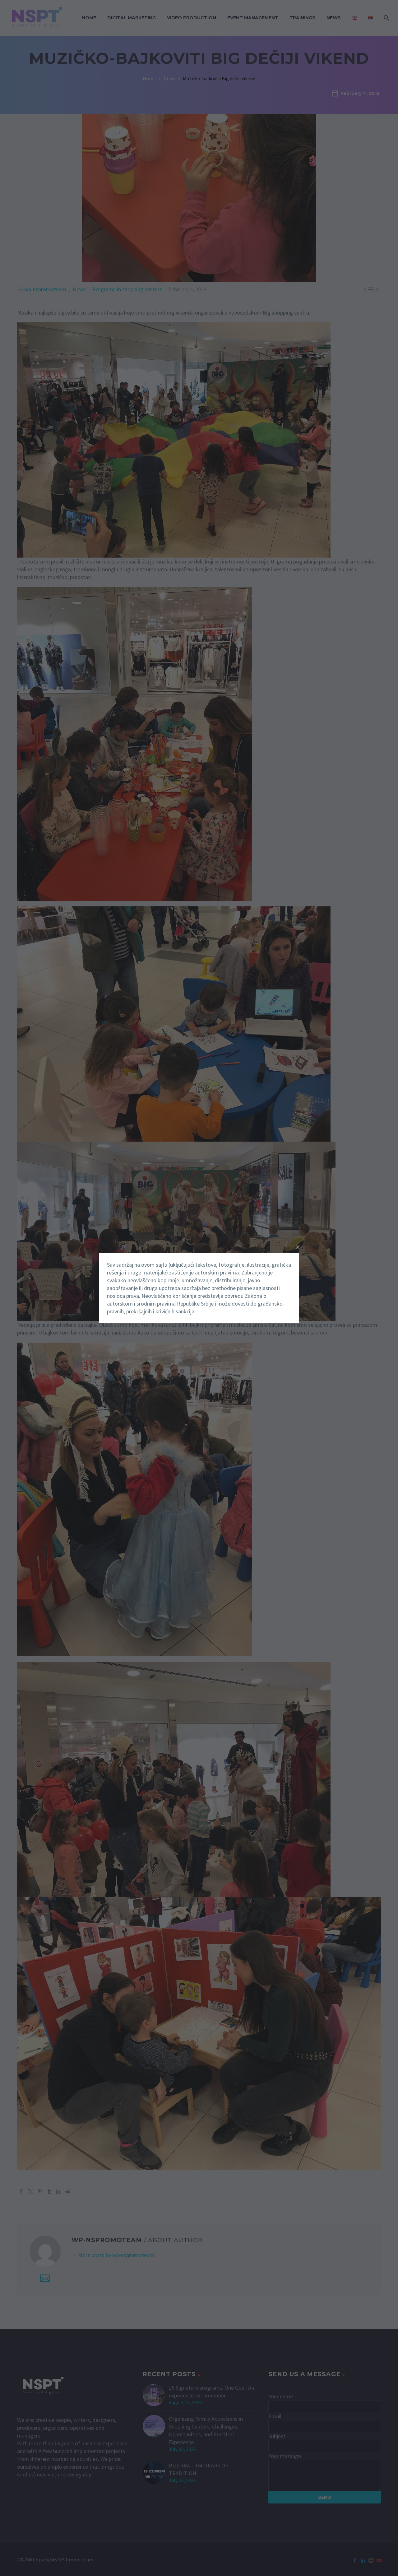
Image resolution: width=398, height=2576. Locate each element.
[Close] (298, 1247)
